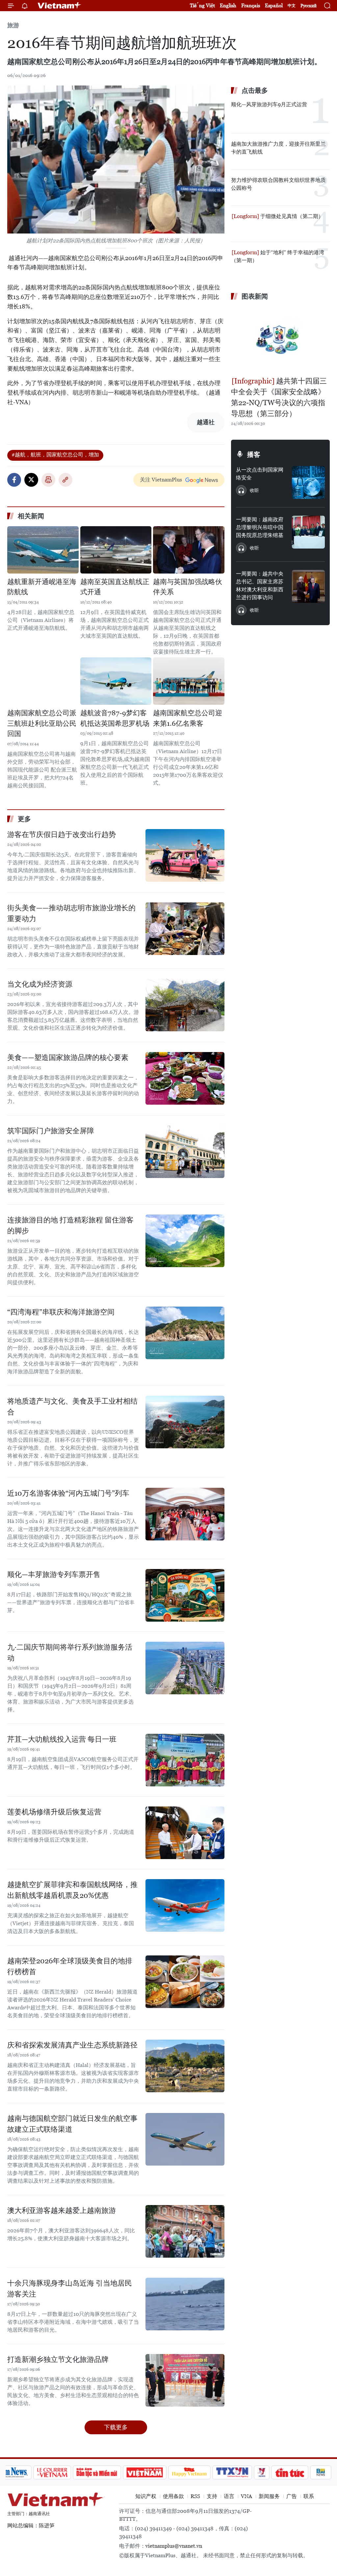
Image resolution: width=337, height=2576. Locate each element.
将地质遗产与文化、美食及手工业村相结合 (72, 1407)
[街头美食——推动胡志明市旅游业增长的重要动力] (185, 929)
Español (274, 5)
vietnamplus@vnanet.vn (174, 2546)
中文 (292, 6)
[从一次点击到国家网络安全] (308, 482)
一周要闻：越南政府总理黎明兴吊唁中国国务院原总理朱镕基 (260, 527)
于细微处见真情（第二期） (291, 216)
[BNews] (321, 2472)
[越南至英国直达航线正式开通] (116, 550)
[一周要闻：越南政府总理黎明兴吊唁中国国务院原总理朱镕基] (308, 532)
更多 (24, 819)
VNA (246, 2496)
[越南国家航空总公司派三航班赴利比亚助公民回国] (43, 681)
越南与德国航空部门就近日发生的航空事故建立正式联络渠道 (72, 2124)
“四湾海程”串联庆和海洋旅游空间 (61, 1312)
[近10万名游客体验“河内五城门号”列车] (185, 1514)
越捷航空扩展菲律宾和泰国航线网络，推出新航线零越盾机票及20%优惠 (72, 1890)
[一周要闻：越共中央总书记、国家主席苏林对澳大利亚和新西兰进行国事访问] (308, 586)
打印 (48, 480)
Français (251, 5)
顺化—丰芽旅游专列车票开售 (54, 1574)
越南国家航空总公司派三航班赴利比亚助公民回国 (42, 723)
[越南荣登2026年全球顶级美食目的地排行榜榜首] (185, 1982)
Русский (309, 6)
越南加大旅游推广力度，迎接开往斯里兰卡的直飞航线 (278, 148)
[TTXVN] (232, 2472)
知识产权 (146, 2496)
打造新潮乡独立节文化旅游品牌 (58, 2359)
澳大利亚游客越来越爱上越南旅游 (62, 2210)
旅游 (13, 25)
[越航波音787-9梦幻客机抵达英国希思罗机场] (116, 681)
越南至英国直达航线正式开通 (115, 587)
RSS (195, 2496)
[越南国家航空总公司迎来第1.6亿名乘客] (189, 681)
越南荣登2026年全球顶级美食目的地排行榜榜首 (70, 1966)
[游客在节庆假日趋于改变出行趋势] (185, 855)
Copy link (65, 480)
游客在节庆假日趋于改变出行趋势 (62, 834)
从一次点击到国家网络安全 (260, 474)
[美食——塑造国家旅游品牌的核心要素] (185, 1078)
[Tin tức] (290, 2472)
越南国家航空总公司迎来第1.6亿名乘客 (188, 718)
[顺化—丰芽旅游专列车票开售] (185, 1595)
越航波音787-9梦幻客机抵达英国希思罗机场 (115, 718)
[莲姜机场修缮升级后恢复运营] (185, 1833)
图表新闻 (255, 296)
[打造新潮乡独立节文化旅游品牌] (185, 2380)
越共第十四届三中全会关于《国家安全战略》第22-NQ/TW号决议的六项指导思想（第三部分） (279, 397)
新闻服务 (269, 2496)
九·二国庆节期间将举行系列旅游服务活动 (70, 1653)
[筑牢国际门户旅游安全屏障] (185, 1152)
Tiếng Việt (202, 5)
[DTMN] (97, 2472)
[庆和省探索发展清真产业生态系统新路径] (185, 2066)
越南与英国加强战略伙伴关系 (188, 587)
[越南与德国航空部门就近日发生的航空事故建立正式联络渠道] (185, 2139)
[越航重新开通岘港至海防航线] (43, 550)
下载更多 (116, 2427)
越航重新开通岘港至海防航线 (42, 587)
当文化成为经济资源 (40, 984)
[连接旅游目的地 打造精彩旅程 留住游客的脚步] (185, 1241)
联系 (309, 2496)
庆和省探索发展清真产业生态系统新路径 (72, 2045)
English (228, 5)
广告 (292, 2496)
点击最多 (255, 90)
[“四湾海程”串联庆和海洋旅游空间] (185, 1333)
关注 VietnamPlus (161, 480)
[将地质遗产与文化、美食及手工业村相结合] (185, 1422)
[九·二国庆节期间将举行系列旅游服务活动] (185, 1668)
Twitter (31, 480)
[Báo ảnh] (145, 2472)
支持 (212, 2496)
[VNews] (261, 2472)
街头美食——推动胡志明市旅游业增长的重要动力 (71, 913)
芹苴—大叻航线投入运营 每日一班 (62, 1739)
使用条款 (173, 2496)
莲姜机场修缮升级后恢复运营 (54, 1812)
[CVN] (52, 2472)
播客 (254, 454)
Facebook (14, 480)
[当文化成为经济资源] (185, 1005)
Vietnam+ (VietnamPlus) (60, 6)
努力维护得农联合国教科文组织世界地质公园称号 (278, 184)
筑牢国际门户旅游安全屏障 (51, 1131)
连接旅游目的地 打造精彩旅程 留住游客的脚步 (70, 1225)
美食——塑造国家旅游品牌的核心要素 (68, 1057)
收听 (254, 490)
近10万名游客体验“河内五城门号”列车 (68, 1493)
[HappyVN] (190, 2472)
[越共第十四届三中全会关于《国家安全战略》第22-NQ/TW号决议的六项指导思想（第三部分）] (280, 339)
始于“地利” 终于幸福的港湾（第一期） (278, 256)
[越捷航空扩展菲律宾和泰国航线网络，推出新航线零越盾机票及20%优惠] (185, 1905)
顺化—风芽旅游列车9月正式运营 (269, 104)
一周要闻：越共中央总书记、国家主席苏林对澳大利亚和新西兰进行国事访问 (260, 586)
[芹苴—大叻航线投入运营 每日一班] (185, 1760)
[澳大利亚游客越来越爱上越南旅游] (185, 2231)
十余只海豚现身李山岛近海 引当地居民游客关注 (70, 2289)
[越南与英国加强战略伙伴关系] (189, 550)
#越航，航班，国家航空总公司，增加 (55, 455)
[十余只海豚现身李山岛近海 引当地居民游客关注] (185, 2304)
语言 (229, 2496)
